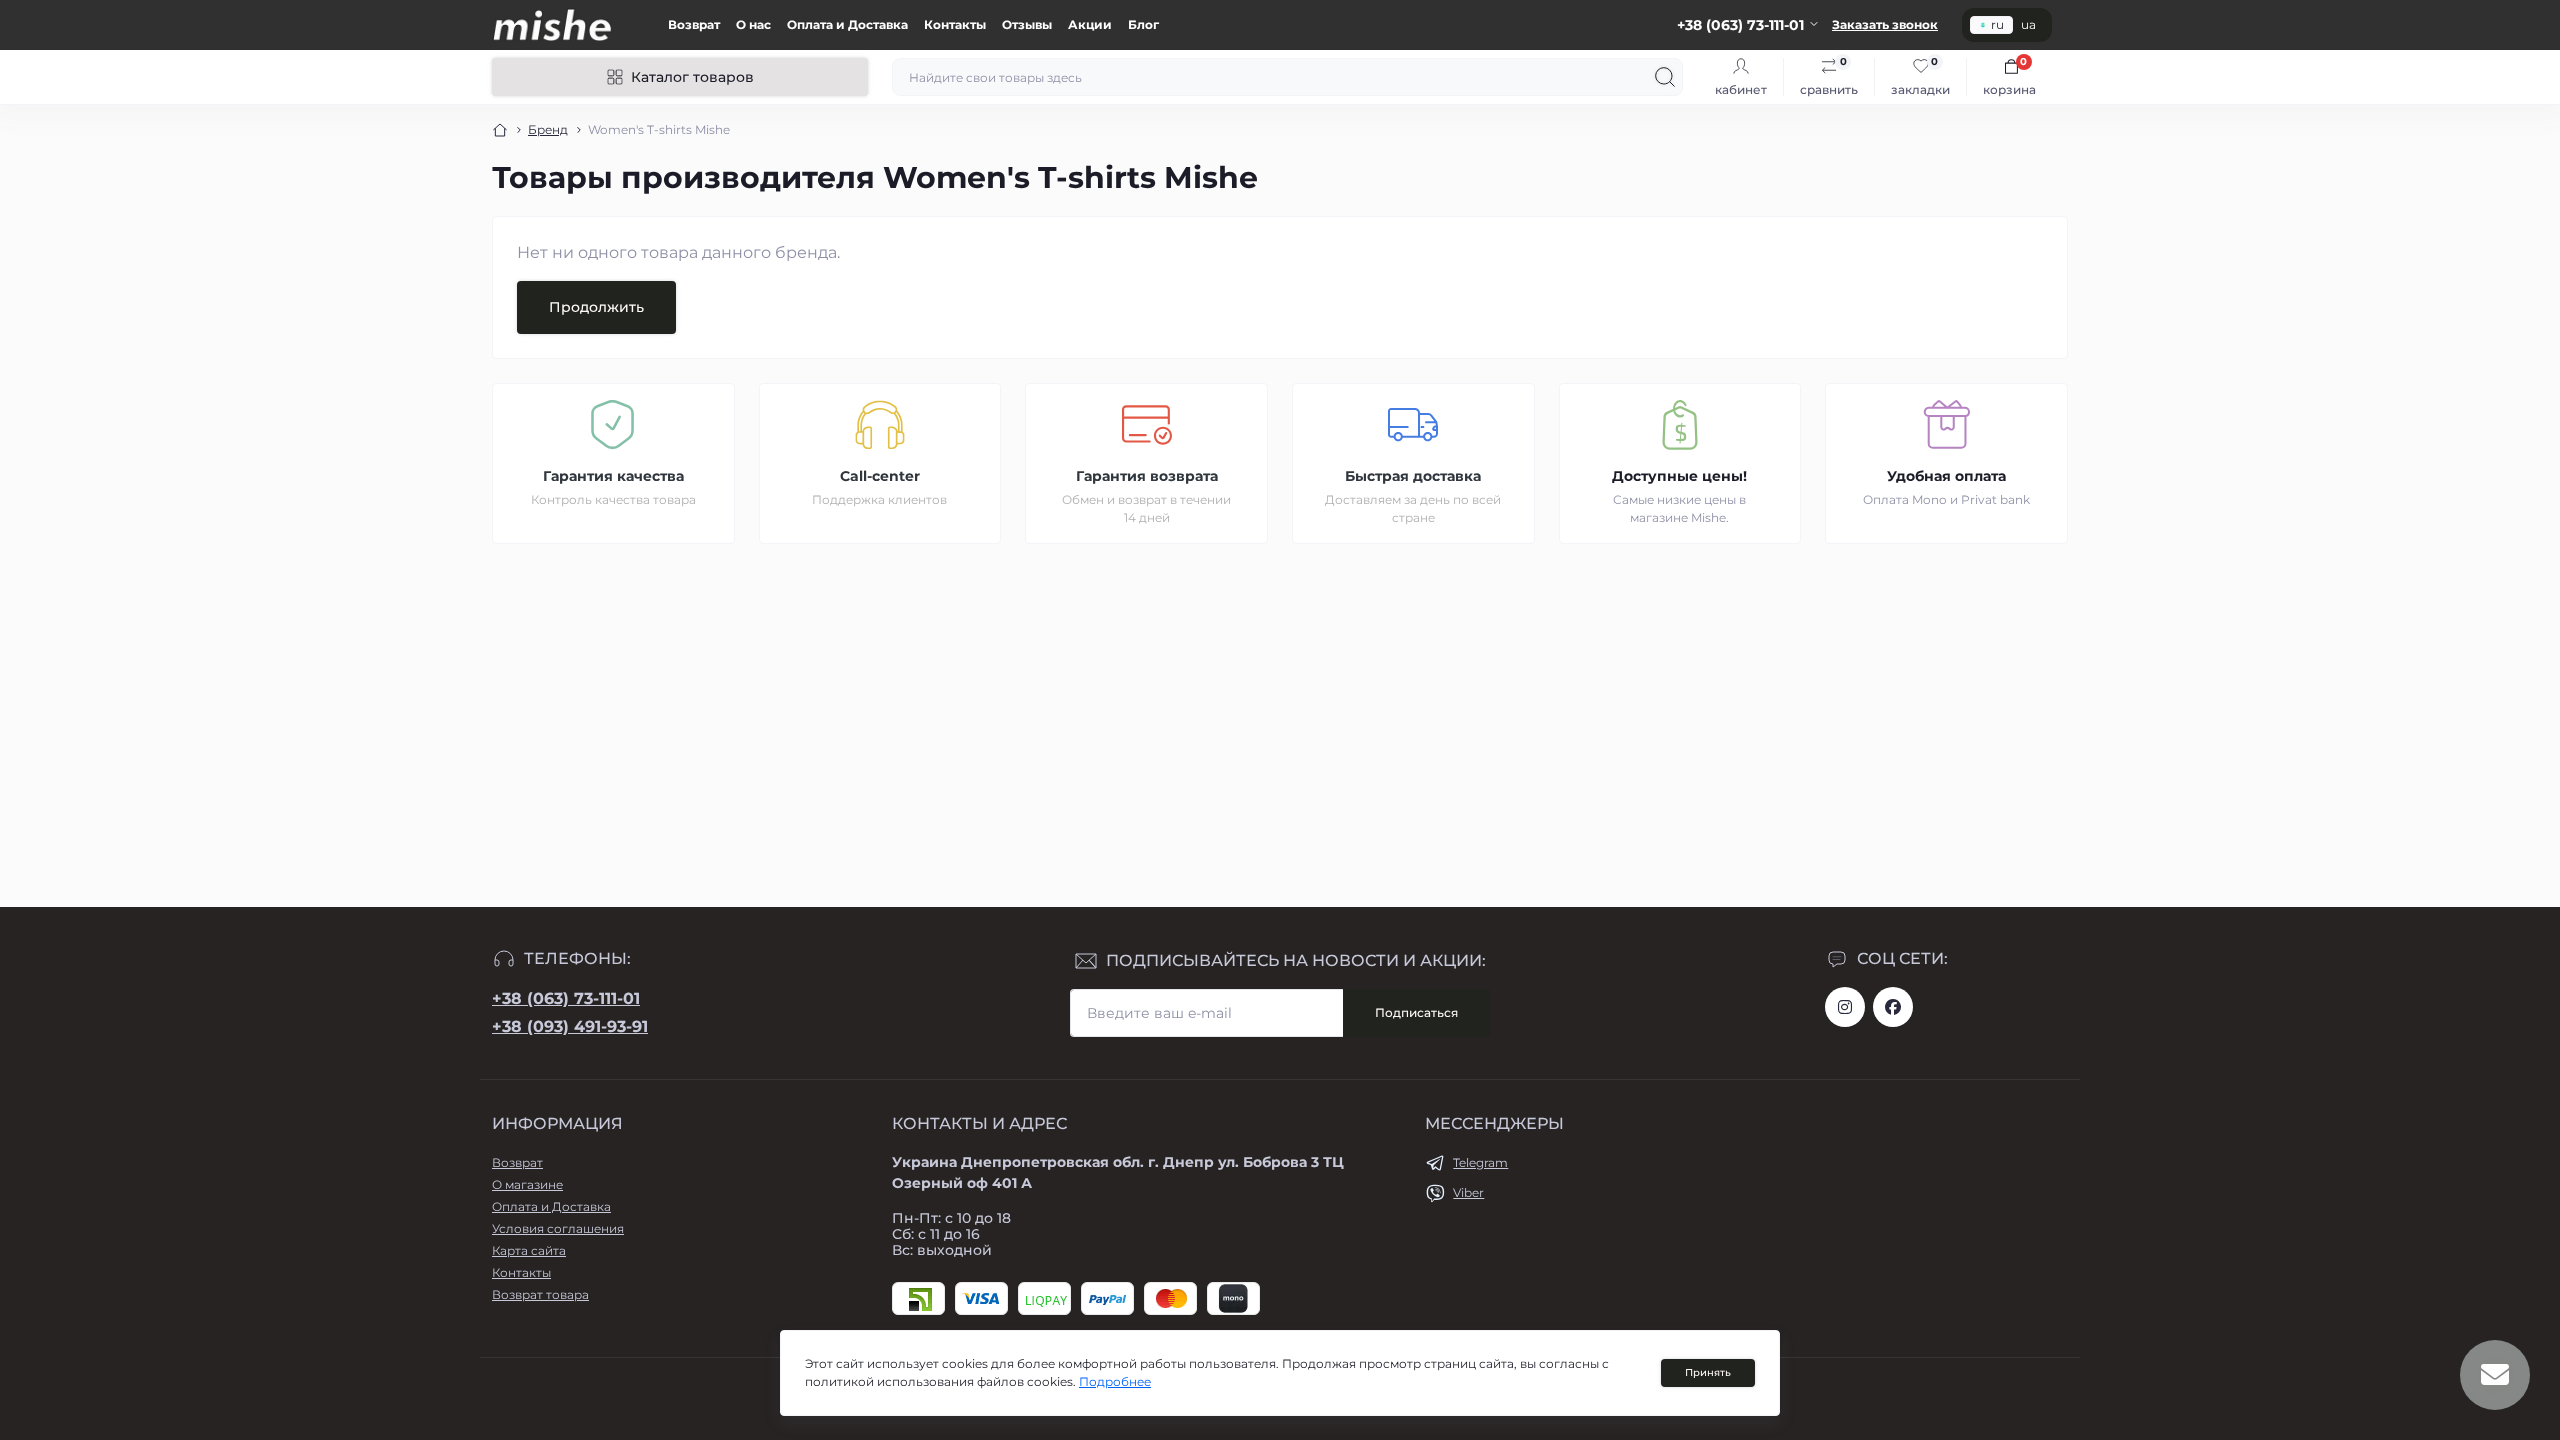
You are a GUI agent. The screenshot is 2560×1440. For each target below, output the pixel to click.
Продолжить (596, 307)
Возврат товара (540, 1294)
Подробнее (1115, 1381)
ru (1997, 24)
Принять (1708, 1372)
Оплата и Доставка (847, 24)
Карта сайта (529, 1250)
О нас (753, 24)
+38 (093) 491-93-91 (570, 1026)
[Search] (1665, 77)
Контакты (955, 24)
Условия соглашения (558, 1228)
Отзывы (1027, 24)
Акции (1090, 24)
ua (2028, 24)
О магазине (527, 1184)
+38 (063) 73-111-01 (566, 998)
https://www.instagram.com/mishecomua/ (1845, 1007)
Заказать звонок (1885, 24)
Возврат (694, 24)
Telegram (1480, 1162)
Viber (1468, 1192)
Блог (1143, 24)
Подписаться (1416, 1012)
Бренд (548, 129)
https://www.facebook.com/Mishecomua (1893, 1007)
